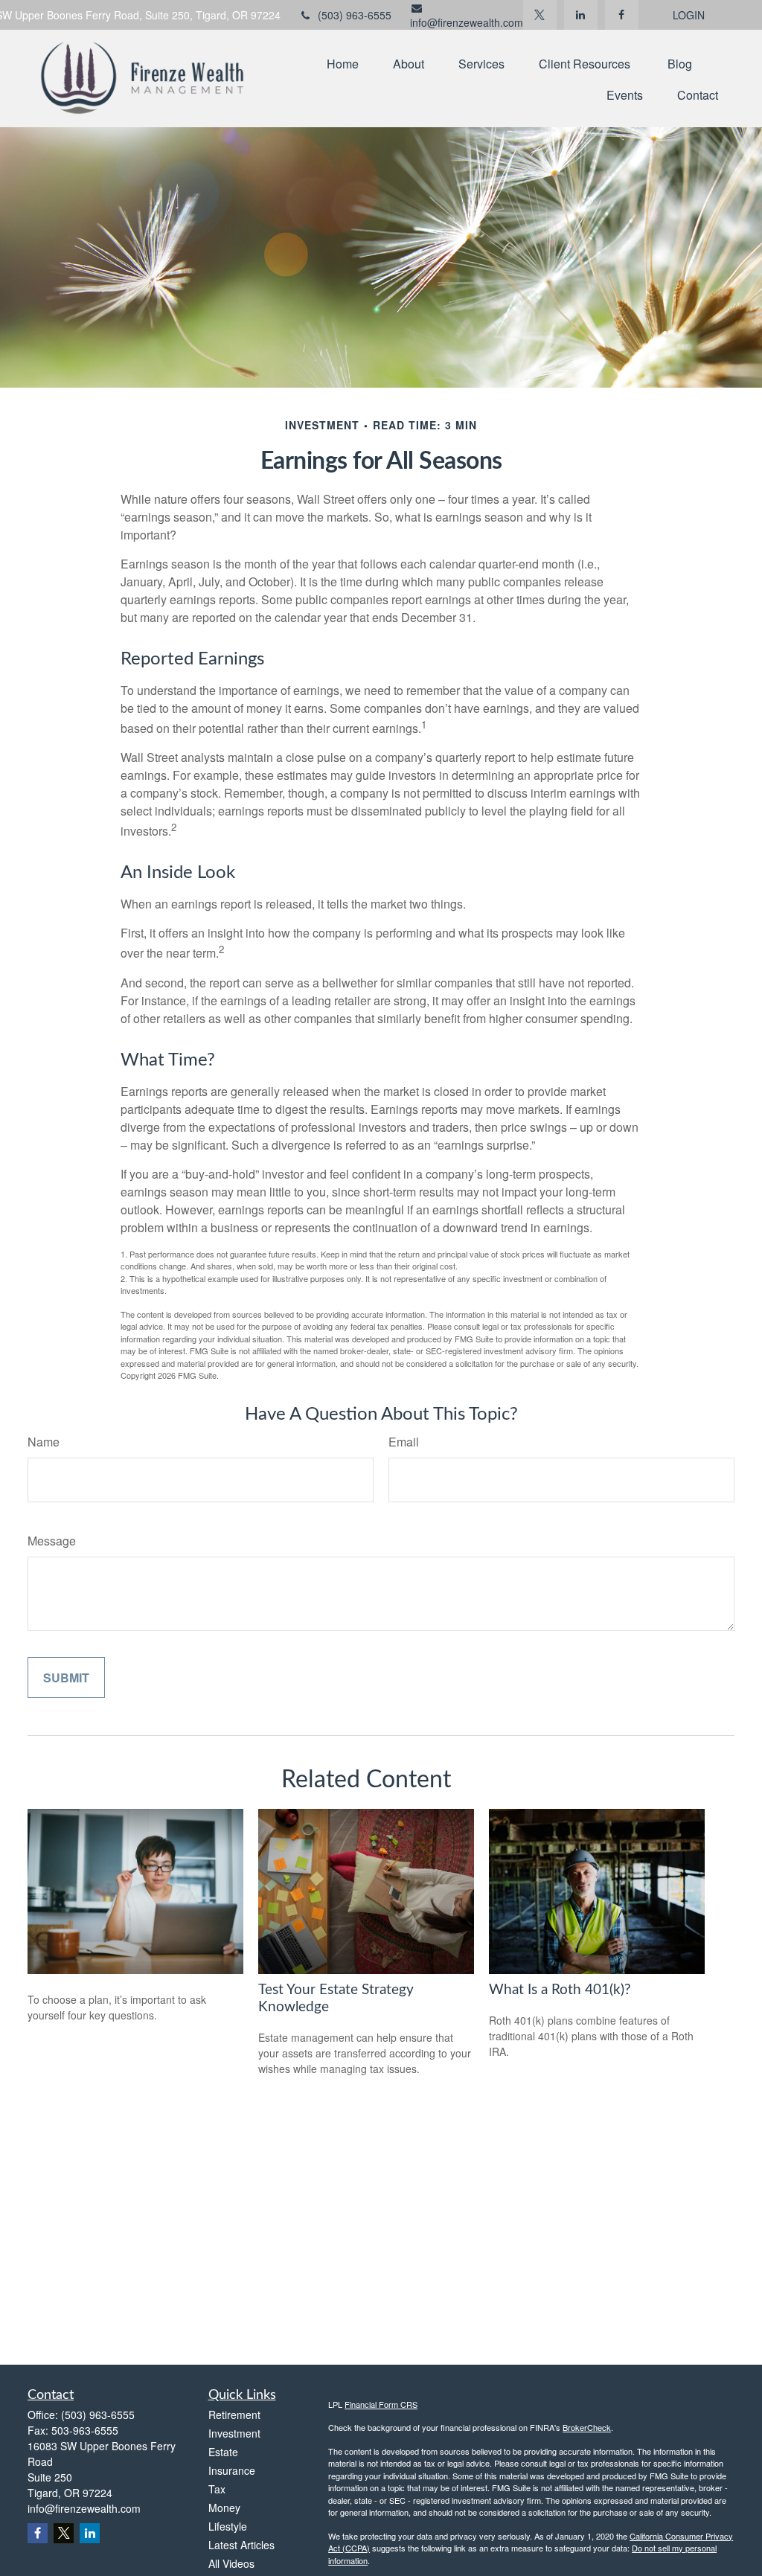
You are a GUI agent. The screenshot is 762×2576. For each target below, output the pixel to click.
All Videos (231, 2563)
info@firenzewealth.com (467, 22)
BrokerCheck (587, 2427)
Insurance (232, 2470)
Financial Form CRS (381, 2404)
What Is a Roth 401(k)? (560, 1990)
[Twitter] (540, 15)
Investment (234, 2433)
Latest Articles (241, 2545)
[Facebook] (622, 15)
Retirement (234, 2415)
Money (224, 2508)
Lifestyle (228, 2526)
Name (44, 1442)
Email (404, 1442)
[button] (343, 63)
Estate (223, 2452)
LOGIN (689, 15)
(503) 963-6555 (355, 15)
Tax (217, 2489)
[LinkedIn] (581, 15)
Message (52, 1541)
